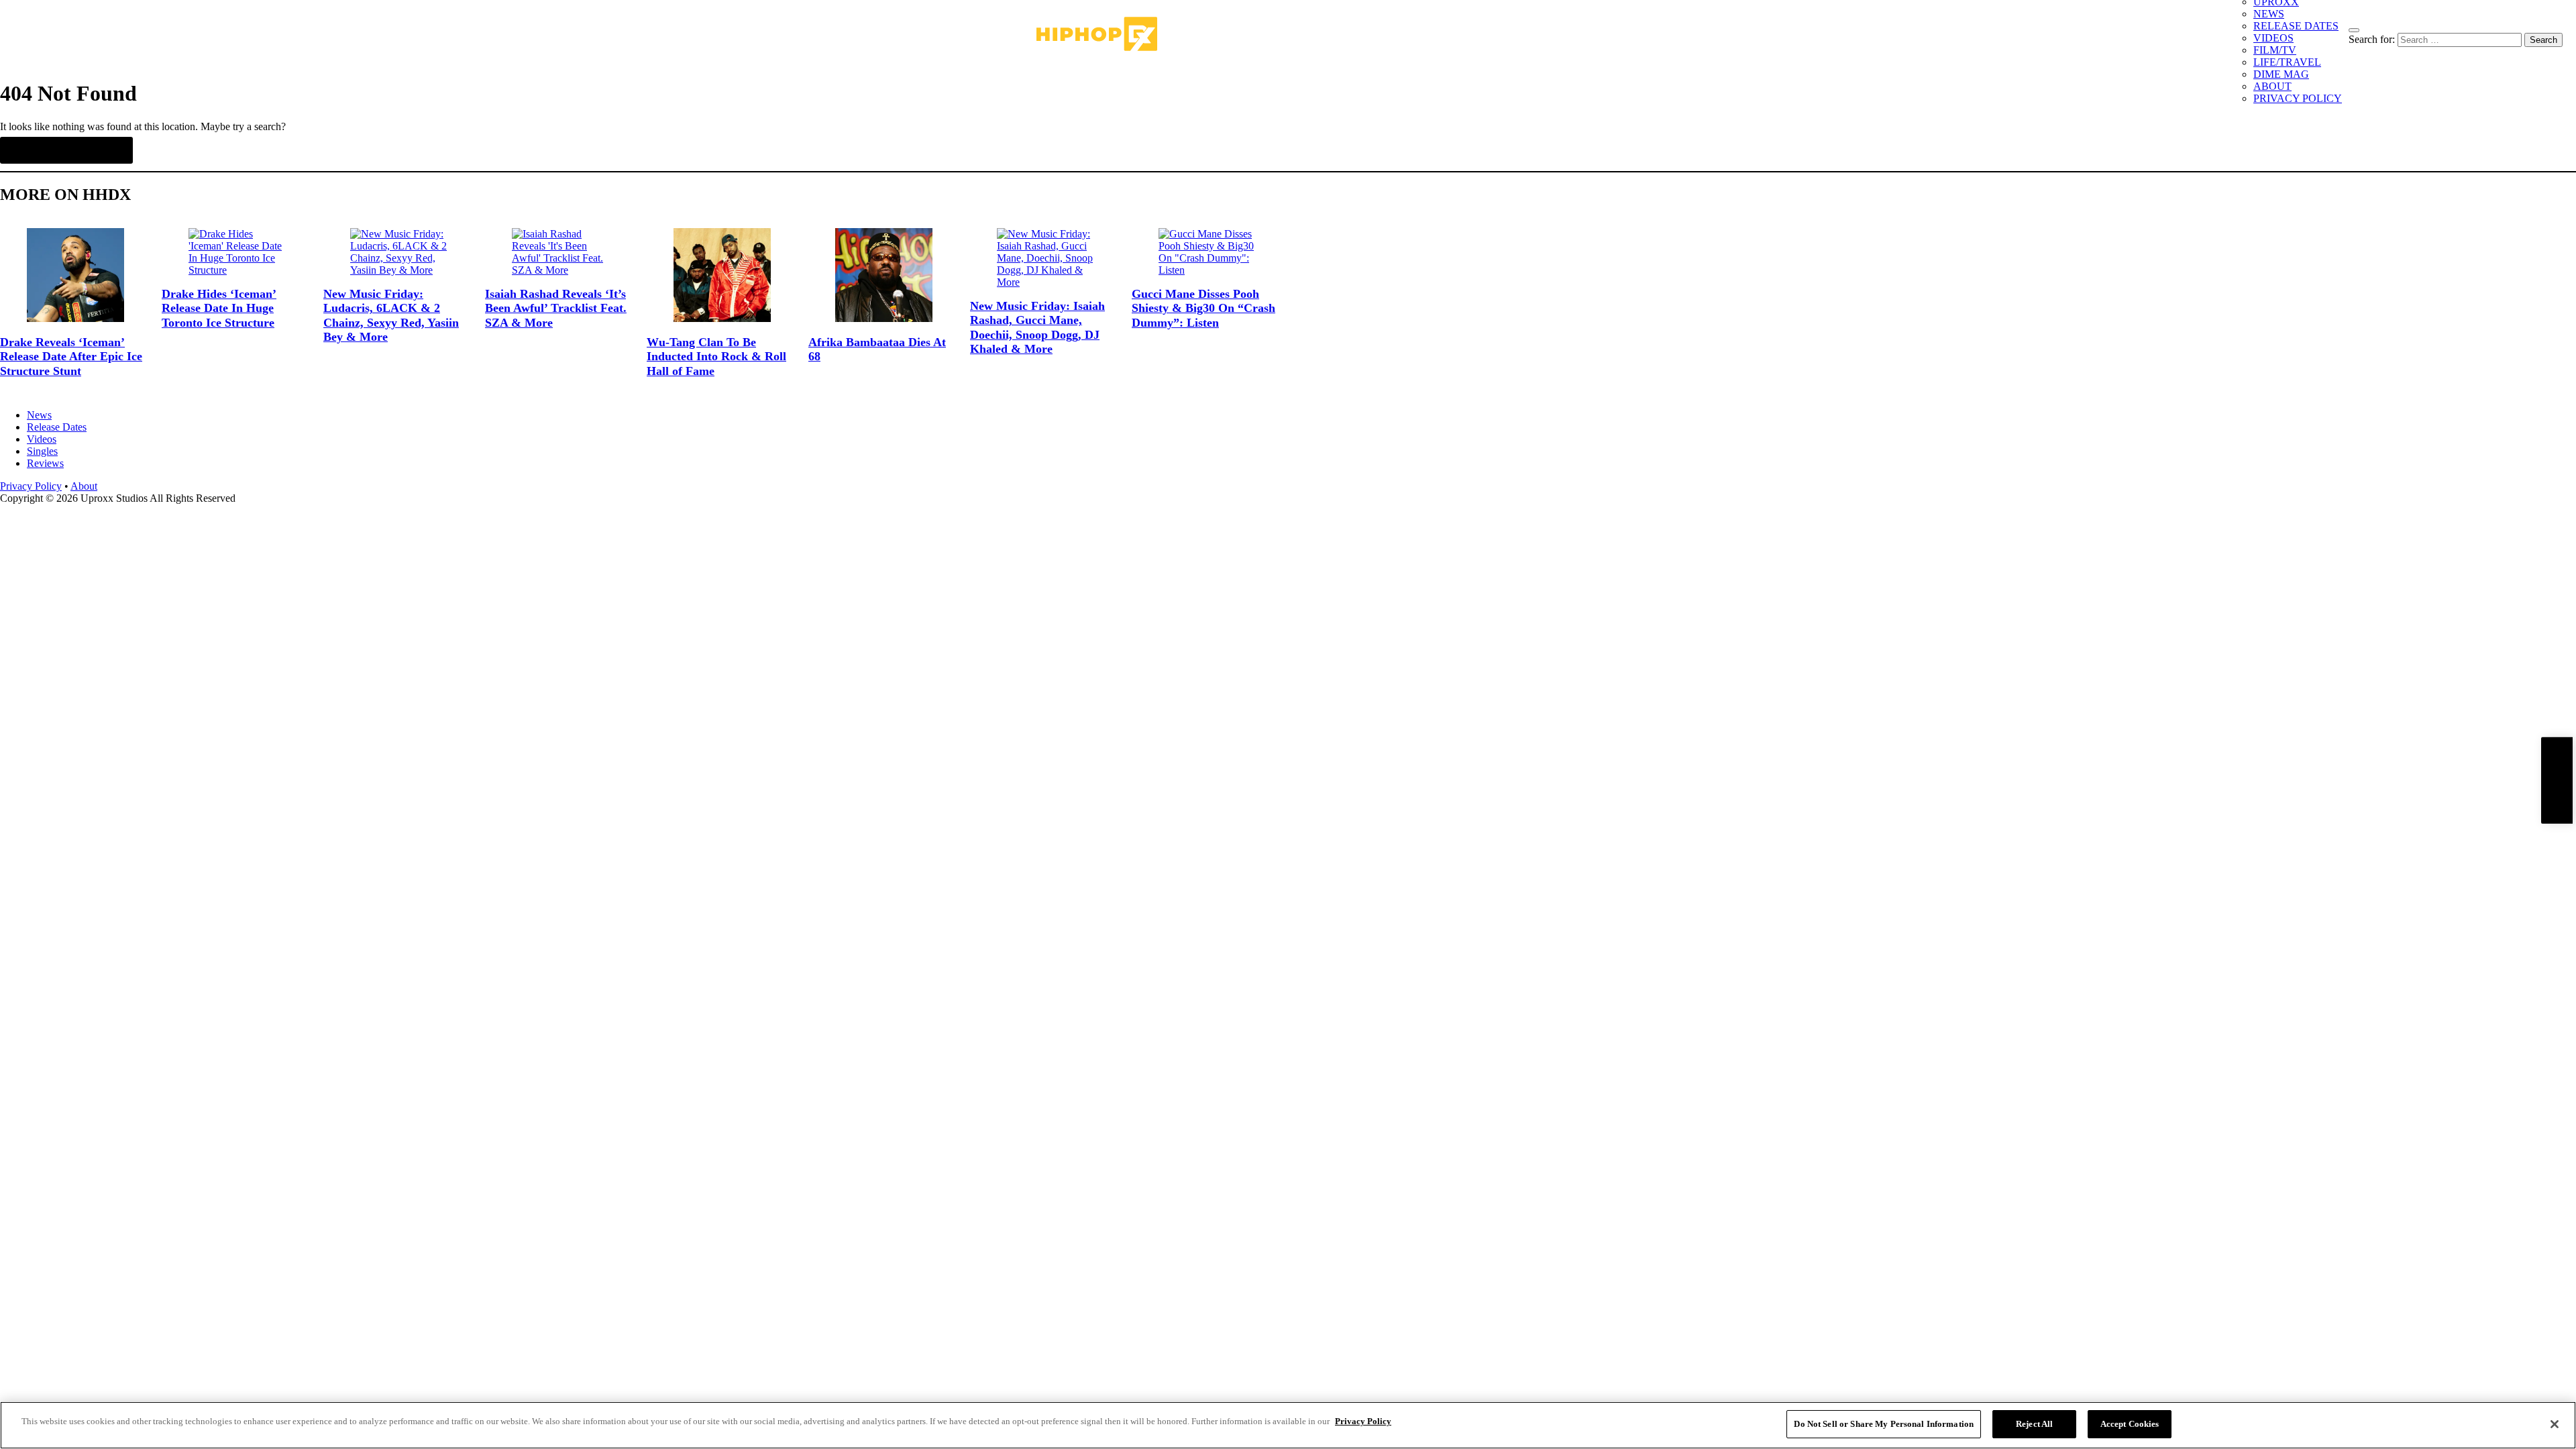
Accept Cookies (2130, 1424)
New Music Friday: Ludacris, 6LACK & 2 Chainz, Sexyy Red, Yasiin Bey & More (391, 316)
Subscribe (2557, 781)
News (39, 415)
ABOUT (2272, 86)
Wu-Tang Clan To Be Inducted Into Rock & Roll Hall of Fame (716, 357)
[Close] (2555, 1424)
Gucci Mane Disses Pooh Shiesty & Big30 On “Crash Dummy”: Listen (1203, 308)
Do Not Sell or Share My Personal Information (1884, 1424)
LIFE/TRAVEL (2287, 62)
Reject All (2034, 1424)
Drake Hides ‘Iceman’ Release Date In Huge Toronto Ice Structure (219, 308)
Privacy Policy (31, 486)
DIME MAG (2281, 74)
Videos (42, 439)
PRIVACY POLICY (2298, 98)
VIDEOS (2273, 38)
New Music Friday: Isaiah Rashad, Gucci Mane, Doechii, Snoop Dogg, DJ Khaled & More (1037, 328)
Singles (42, 451)
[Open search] (2354, 30)
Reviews (45, 463)
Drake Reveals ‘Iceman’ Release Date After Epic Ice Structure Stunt (71, 357)
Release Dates (57, 427)
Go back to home (66, 150)
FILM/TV (2275, 50)
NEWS (2269, 14)
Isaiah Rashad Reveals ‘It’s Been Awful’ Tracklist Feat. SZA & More (556, 308)
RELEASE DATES (2296, 26)
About (84, 486)
